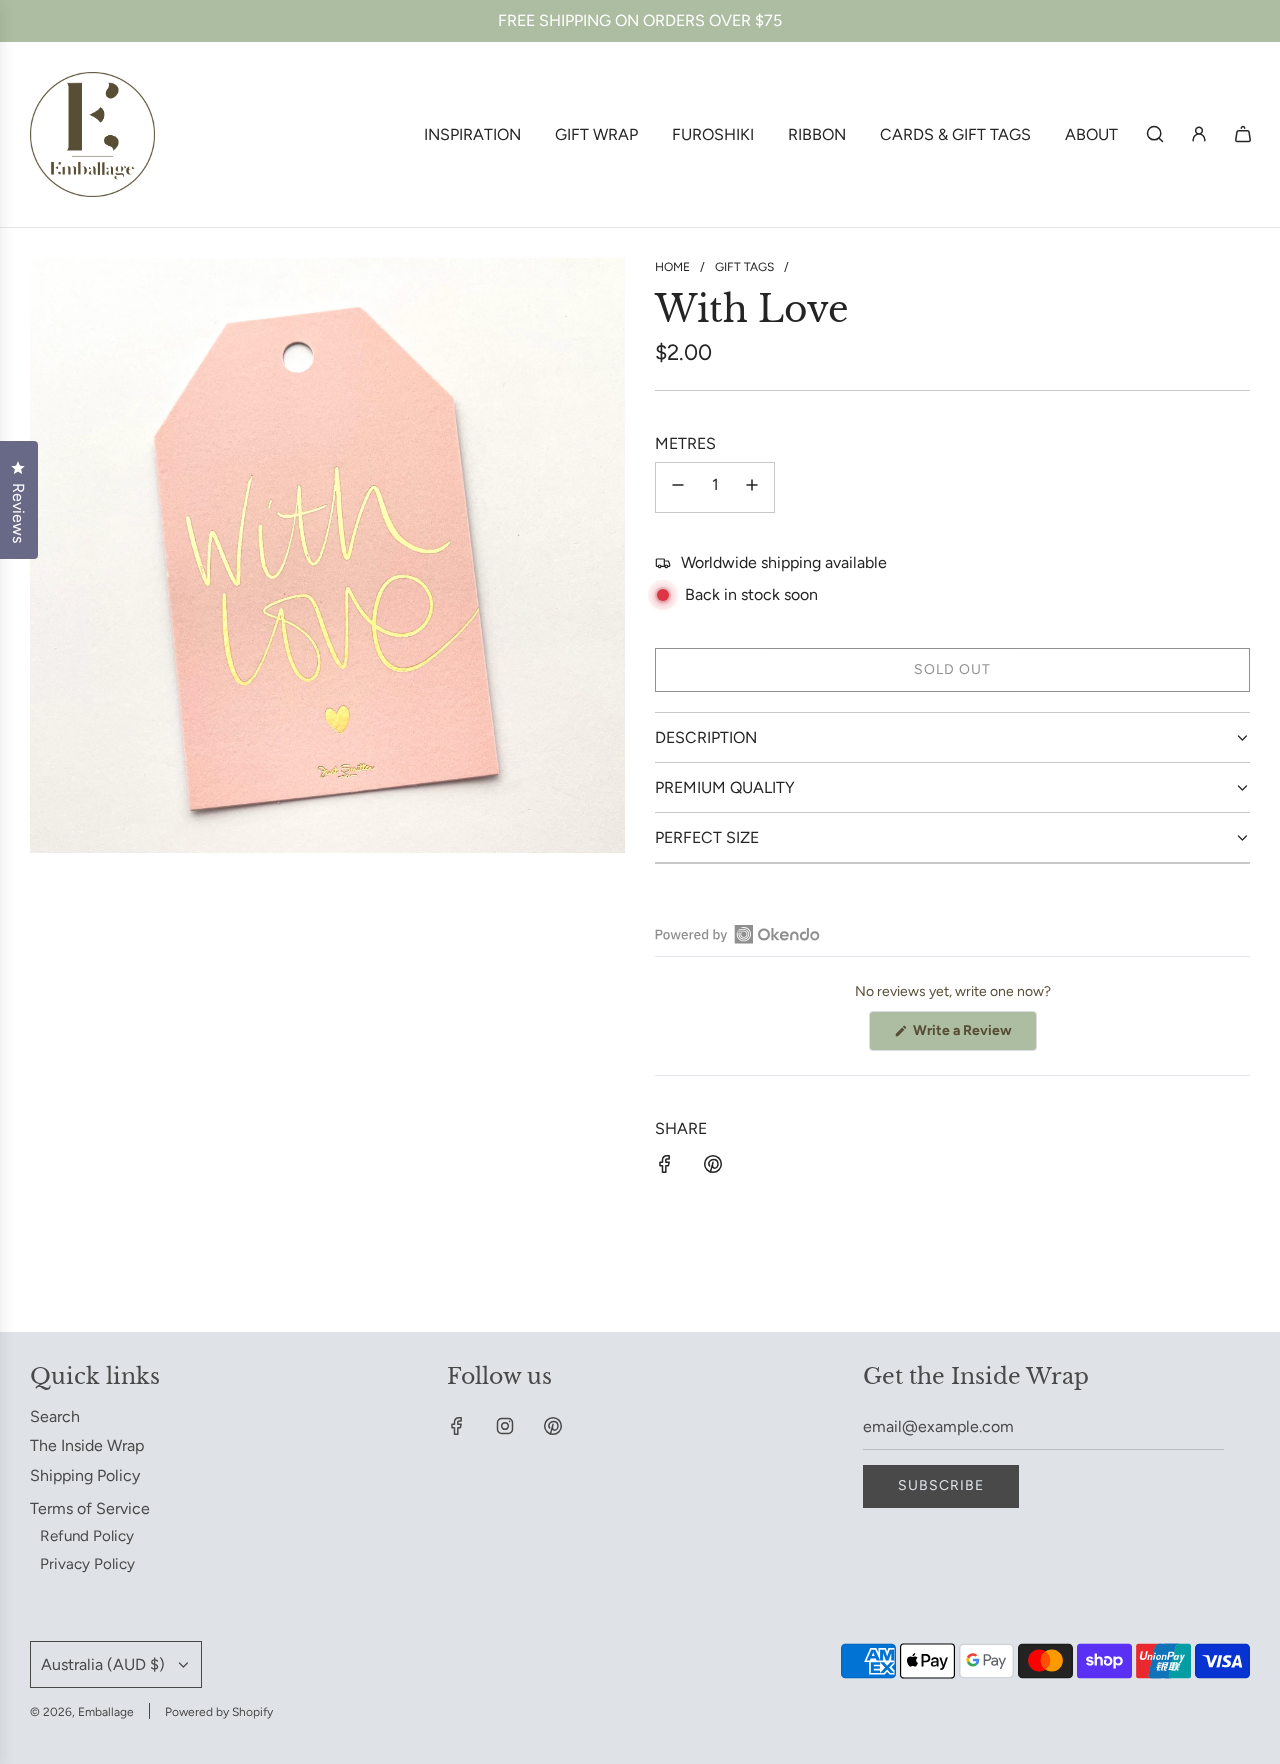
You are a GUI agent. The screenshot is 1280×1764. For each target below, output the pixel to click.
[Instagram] (505, 1426)
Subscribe (941, 1485)
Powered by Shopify (219, 1712)
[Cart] (1243, 134)
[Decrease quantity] (678, 487)
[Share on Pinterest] (713, 1168)
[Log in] (1199, 134)
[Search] (1155, 134)
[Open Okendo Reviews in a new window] (737, 934)
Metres (685, 443)
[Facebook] (457, 1426)
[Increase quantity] (752, 487)
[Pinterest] (553, 1426)
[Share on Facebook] (665, 1168)
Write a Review (973, 1036)
